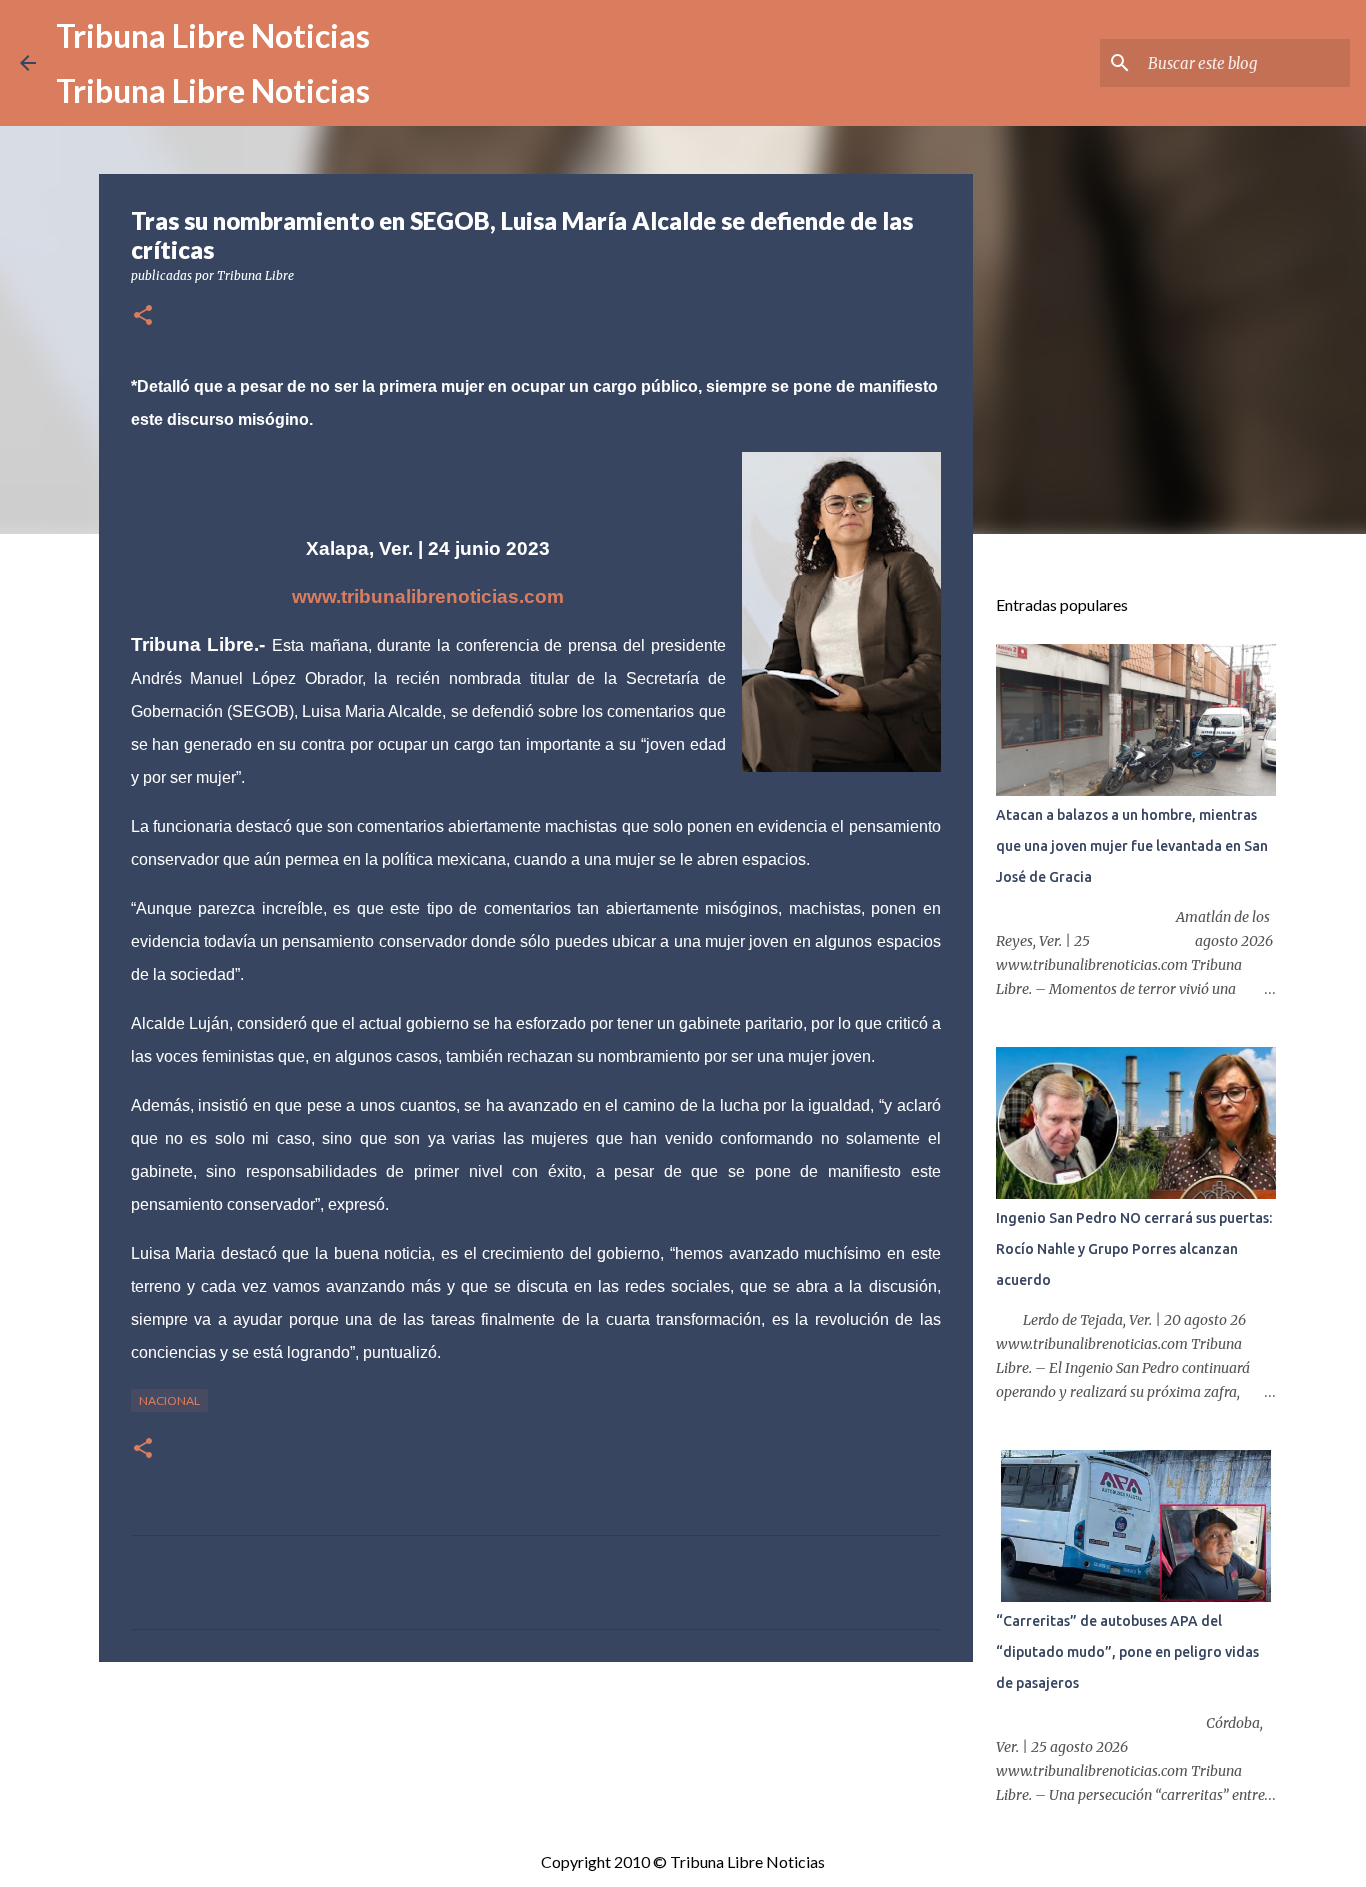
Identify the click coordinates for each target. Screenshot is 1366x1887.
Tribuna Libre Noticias (213, 35)
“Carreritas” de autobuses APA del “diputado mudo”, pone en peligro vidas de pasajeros (1127, 1652)
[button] (143, 316)
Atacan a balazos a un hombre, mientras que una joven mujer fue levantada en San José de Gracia (1132, 846)
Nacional (169, 1400)
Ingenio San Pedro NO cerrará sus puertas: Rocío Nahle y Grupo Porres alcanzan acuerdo (1134, 1249)
